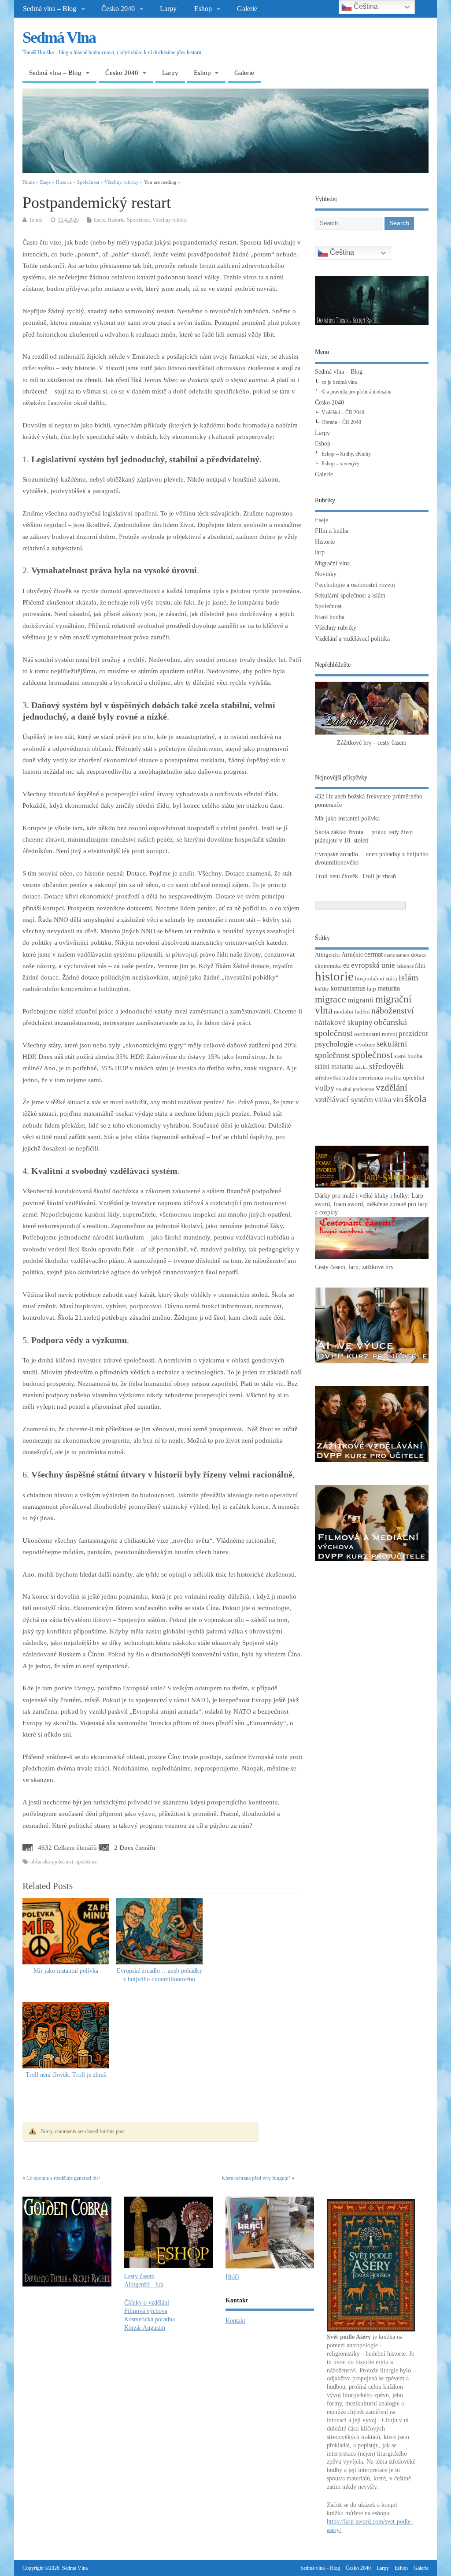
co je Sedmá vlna (339, 382)
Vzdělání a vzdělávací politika (352, 639)
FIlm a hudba (332, 531)
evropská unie (373, 965)
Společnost (138, 220)
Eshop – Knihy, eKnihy (346, 454)
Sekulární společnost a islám (350, 596)
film (420, 965)
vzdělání (392, 1088)
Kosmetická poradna (150, 2319)
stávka (361, 1067)
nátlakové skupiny (344, 1023)
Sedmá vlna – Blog (50, 9)
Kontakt (235, 2321)
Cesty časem (139, 2276)
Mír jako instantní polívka (66, 1971)
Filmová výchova (146, 2311)
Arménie (352, 954)
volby (325, 1088)
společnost (87, 1862)
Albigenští (327, 955)
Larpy (168, 9)
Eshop (203, 9)
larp (320, 552)
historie (334, 976)
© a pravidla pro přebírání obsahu (357, 392)
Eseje (99, 220)
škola (416, 1099)
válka (383, 1100)
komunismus (348, 988)
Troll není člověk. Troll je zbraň (66, 2075)
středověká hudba (336, 1078)
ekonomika (328, 966)
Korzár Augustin (145, 2328)
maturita (389, 988)
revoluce (365, 1045)
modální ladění (352, 1012)
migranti (361, 1000)
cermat (373, 954)
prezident (413, 1034)
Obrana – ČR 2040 (341, 422)
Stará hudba (330, 617)
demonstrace (397, 955)
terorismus (371, 1078)
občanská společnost (52, 1862)
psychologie (334, 1044)
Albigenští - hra (144, 2285)
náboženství (393, 1011)
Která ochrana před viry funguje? (256, 2178)
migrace (331, 999)
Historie (116, 220)
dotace (419, 955)
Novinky (326, 574)
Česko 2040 (118, 9)
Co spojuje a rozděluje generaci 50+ (64, 2178)
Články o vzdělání (147, 2303)
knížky (322, 989)
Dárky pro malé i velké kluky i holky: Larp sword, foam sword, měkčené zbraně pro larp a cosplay (371, 1204)
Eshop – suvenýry (340, 464)
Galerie (247, 9)
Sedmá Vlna (59, 37)
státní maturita (334, 1067)
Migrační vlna (332, 563)
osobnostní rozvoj (376, 1034)
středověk (386, 1066)
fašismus (405, 966)
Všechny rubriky (170, 220)
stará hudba (408, 1056)
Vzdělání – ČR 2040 (343, 412)
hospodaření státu (376, 979)
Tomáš (36, 220)
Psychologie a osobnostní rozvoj (355, 585)
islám (408, 977)
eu (346, 965)
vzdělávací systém (344, 1099)
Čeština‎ (341, 252)
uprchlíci (414, 1078)
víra (398, 1100)
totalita (393, 1078)
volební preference (355, 1089)
